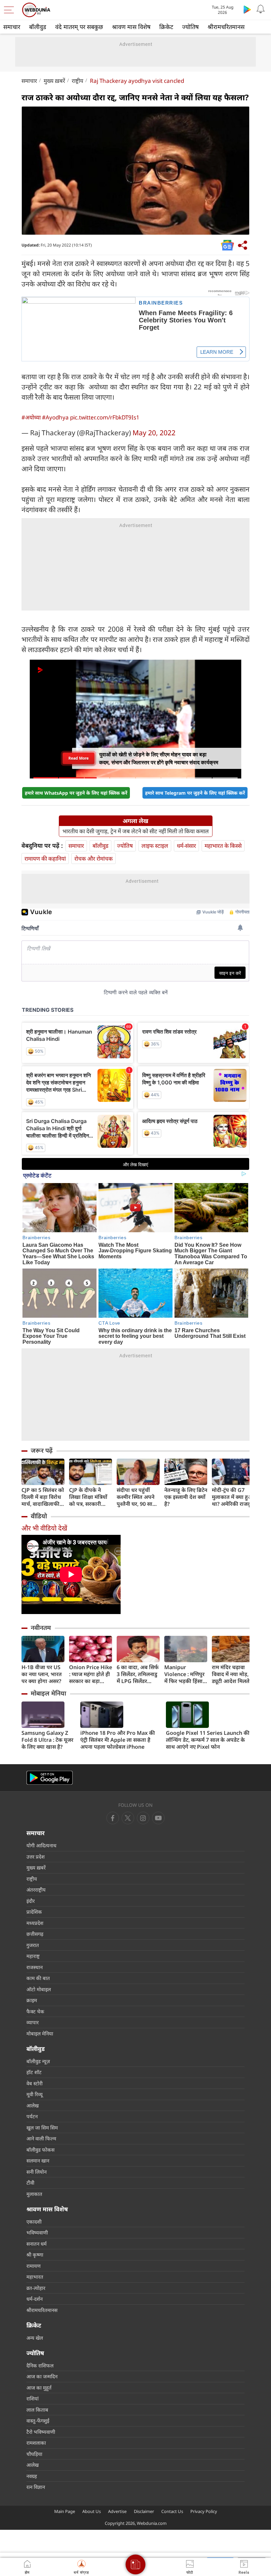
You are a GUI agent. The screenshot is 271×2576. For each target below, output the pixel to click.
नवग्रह (32, 2476)
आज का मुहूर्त (39, 2388)
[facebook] (113, 1818)
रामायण (34, 2266)
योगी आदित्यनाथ (41, 1845)
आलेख (33, 2105)
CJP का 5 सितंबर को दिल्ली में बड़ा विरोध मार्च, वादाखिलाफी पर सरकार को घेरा (43, 1497)
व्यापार (33, 2022)
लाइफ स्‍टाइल (155, 846)
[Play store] (247, 9)
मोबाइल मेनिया (48, 1693)
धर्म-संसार (186, 846)
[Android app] (50, 1778)
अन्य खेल (35, 2338)
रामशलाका (36, 2443)
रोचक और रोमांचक (94, 859)
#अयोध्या (31, 417)
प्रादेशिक (34, 1912)
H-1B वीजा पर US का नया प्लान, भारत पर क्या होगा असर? (42, 1674)
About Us (92, 2511)
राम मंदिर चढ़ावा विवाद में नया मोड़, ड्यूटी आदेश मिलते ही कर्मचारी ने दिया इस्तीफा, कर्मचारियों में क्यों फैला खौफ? (232, 1674)
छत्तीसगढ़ (35, 1934)
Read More (78, 758)
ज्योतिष (190, 27)
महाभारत (35, 2277)
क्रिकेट (166, 27)
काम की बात (38, 1978)
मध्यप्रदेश (35, 1923)
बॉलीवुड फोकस (40, 2150)
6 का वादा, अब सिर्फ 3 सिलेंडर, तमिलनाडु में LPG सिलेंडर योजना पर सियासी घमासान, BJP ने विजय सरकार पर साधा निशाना (138, 1674)
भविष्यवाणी (37, 2232)
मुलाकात (34, 2194)
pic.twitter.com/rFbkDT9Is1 (105, 417)
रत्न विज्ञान (36, 2487)
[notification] (260, 9)
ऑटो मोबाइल (39, 1989)
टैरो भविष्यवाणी (41, 2432)
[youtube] (143, 1818)
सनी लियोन (37, 2172)
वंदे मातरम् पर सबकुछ (79, 27)
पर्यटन (32, 2116)
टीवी (30, 2183)
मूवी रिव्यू (35, 2094)
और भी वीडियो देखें (44, 1528)
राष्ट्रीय (77, 81)
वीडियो (39, 1516)
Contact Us (172, 2511)
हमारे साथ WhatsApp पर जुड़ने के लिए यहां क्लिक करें (76, 793)
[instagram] (158, 1818)
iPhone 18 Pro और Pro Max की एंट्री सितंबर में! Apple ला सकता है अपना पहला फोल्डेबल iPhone (118, 1740)
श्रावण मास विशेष (131, 27)
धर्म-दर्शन (35, 2299)
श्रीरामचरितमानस (226, 27)
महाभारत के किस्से (223, 846)
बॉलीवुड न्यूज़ (38, 2061)
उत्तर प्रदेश (36, 1857)
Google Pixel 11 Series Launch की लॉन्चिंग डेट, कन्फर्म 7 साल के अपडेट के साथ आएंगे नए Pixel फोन (208, 1740)
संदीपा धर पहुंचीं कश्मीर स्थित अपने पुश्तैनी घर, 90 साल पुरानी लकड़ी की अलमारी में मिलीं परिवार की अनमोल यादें (136, 1497)
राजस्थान (35, 1967)
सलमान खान (38, 2161)
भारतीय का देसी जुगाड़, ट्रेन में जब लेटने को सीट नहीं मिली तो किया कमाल (136, 831)
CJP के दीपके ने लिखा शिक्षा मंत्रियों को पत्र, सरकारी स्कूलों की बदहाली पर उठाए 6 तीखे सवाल (88, 1497)
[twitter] (128, 1818)
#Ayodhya (55, 417)
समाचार (12, 27)
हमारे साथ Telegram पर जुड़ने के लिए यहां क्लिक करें (195, 793)
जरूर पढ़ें (42, 1450)
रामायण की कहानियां (45, 859)
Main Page (65, 2511)
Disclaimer (144, 2511)
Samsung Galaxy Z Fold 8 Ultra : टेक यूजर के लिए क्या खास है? (47, 1740)
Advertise (117, 2511)
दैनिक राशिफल (40, 2365)
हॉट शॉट (34, 2072)
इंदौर (31, 1901)
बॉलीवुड (38, 27)
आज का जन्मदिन (42, 2376)
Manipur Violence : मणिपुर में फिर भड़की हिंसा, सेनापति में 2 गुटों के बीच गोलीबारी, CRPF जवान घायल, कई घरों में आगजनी (184, 1674)
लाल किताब (37, 2410)
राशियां (33, 2398)
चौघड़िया (34, 2454)
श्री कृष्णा (35, 2255)
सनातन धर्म (37, 2244)
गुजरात (33, 1945)
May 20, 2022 (154, 433)
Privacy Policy (204, 2511)
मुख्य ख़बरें (54, 81)
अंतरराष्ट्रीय (36, 1890)
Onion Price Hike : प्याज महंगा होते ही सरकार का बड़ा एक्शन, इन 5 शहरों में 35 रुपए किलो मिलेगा (91, 1674)
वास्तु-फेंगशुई (38, 2421)
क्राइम (32, 2000)
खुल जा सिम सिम (42, 2128)
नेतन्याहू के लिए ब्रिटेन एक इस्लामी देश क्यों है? (186, 1497)
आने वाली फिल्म (41, 2138)
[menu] (11, 10)
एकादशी (34, 2222)
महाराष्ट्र (33, 1956)
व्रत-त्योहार (36, 2288)
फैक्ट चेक (35, 2011)
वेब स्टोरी (35, 2083)
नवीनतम (41, 1628)
